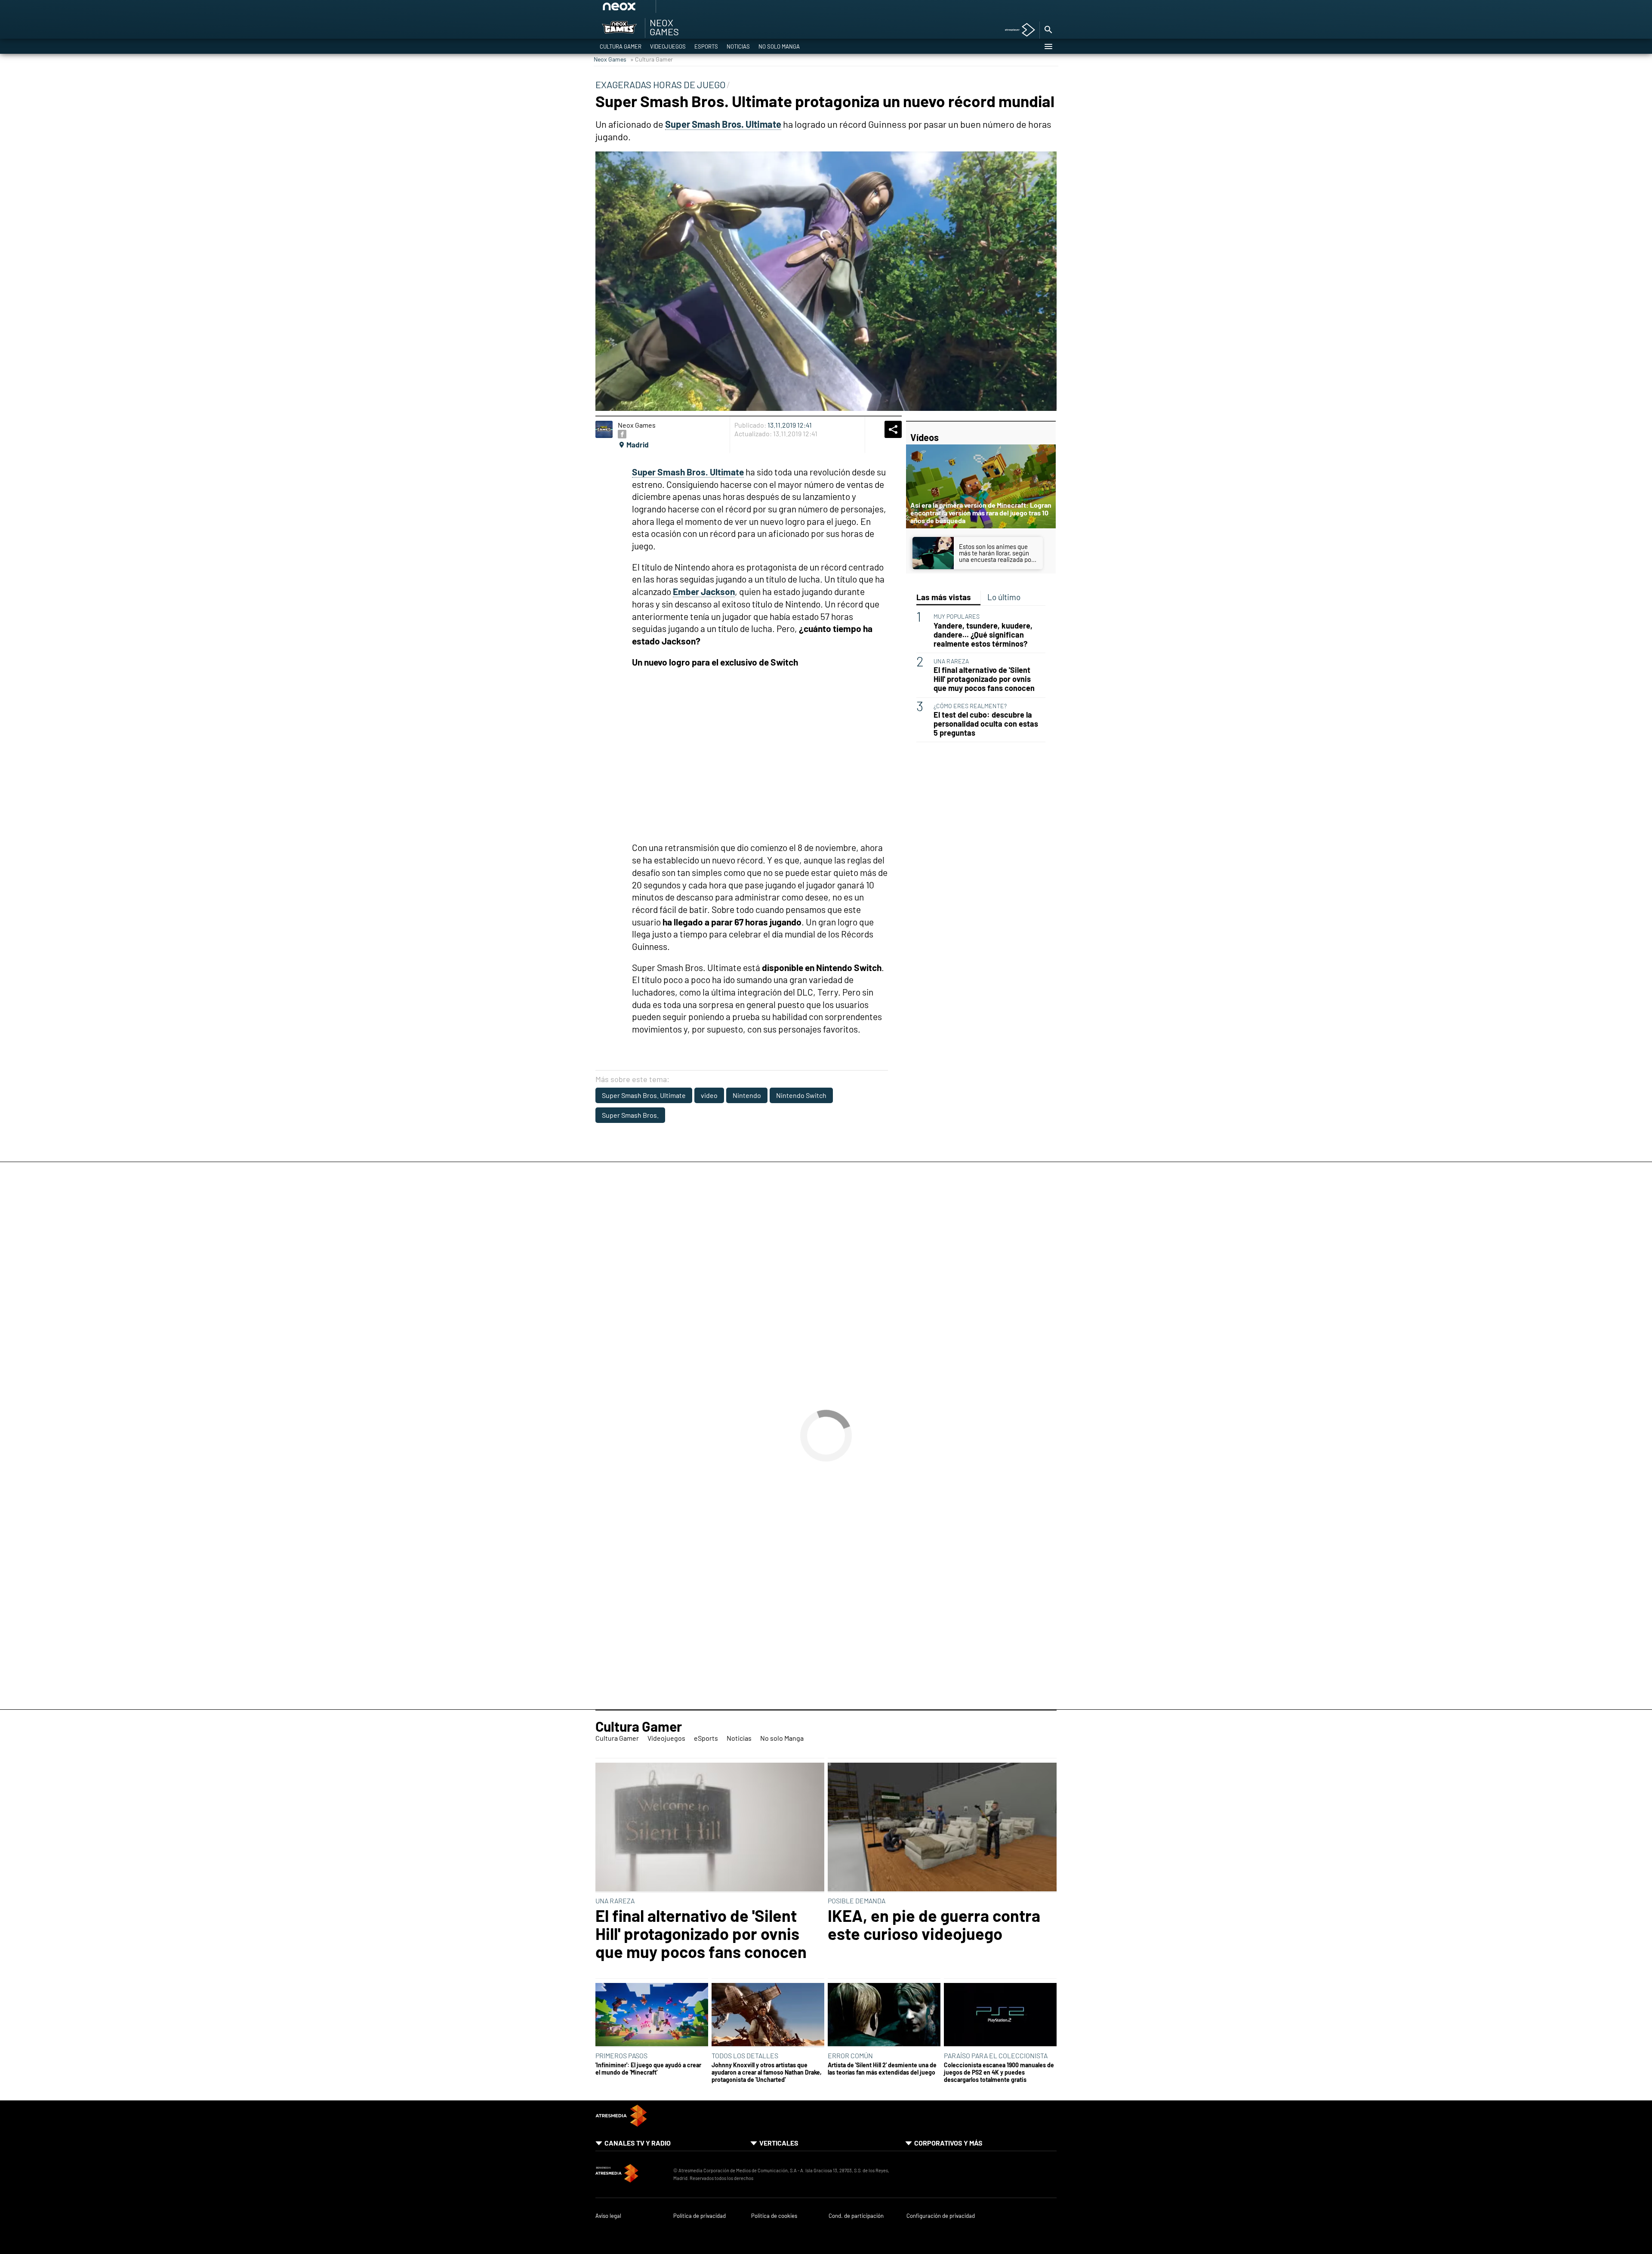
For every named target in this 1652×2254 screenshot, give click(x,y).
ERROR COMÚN (850, 2055)
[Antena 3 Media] (630, 2174)
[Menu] (1048, 46)
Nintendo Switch (801, 1095)
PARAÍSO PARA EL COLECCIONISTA (996, 2055)
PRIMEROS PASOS (621, 2055)
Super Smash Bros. (630, 1115)
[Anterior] (684, 9)
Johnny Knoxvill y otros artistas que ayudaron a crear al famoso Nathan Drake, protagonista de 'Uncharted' (767, 2072)
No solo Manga (779, 46)
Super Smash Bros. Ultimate (644, 1095)
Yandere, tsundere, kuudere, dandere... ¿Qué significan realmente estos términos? (983, 635)
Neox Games (610, 59)
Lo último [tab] (1004, 597)
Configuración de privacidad (941, 2216)
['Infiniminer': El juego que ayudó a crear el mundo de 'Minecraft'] (652, 2015)
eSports (706, 46)
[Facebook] (622, 434)
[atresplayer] (1017, 30)
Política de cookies (774, 2216)
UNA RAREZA (951, 661)
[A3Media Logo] (621, 2124)
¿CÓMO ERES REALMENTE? (970, 706)
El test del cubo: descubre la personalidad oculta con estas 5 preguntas (986, 724)
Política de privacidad (700, 2216)
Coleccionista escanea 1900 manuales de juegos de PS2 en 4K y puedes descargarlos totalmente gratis (999, 2072)
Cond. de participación (856, 2216)
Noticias (738, 46)
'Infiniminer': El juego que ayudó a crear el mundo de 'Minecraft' (648, 2069)
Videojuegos (668, 46)
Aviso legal (608, 2216)
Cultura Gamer (621, 46)
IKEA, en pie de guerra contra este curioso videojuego (934, 1924)
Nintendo (747, 1095)
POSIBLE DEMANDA (857, 1901)
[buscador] (1048, 30)
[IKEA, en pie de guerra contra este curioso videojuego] (942, 1828)
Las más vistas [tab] (944, 597)
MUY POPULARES (957, 616)
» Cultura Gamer (652, 59)
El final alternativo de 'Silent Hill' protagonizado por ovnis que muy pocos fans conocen (984, 679)
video (709, 1095)
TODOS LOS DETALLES (745, 2055)
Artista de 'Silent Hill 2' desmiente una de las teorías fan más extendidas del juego (882, 2069)
